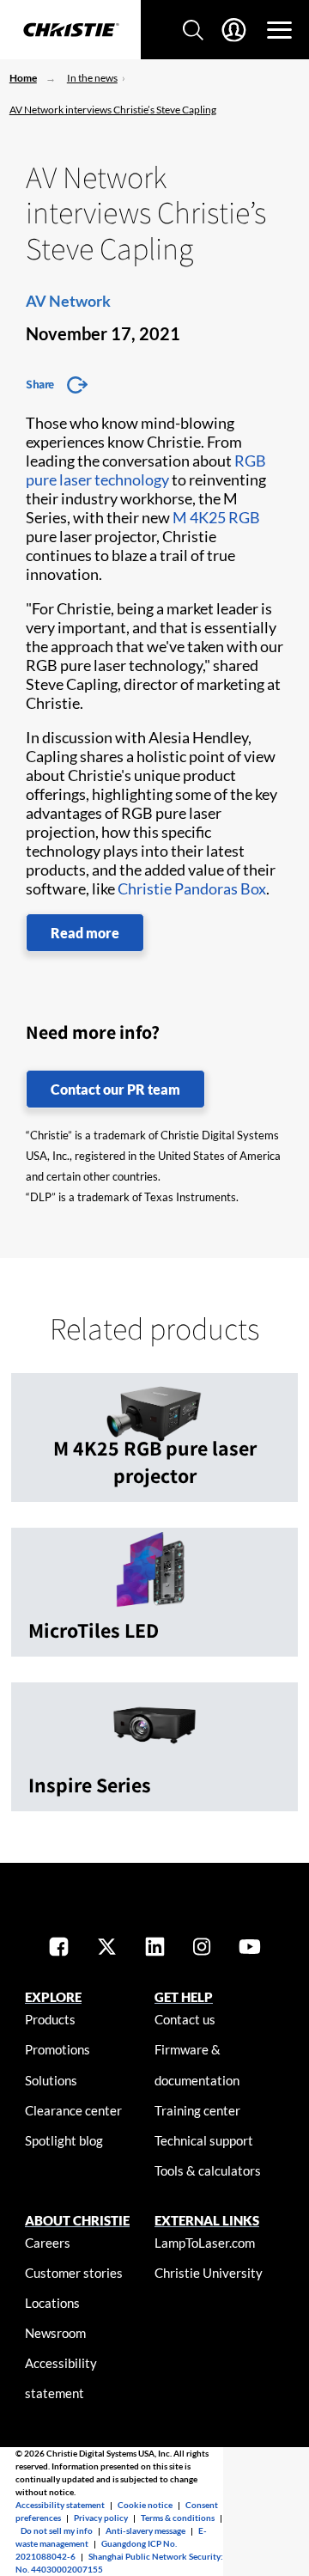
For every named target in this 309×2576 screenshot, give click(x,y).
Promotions (58, 2049)
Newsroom (55, 2333)
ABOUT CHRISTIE (77, 2220)
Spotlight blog (64, 2140)
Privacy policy (101, 2518)
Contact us (185, 2019)
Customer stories (74, 2273)
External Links (207, 2220)
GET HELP (184, 1997)
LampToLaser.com (205, 2243)
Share (40, 384)
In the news (92, 78)
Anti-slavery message (145, 2530)
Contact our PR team (115, 1089)
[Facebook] (59, 1948)
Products (50, 2019)
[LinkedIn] (155, 1948)
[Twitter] (107, 1948)
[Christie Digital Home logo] (70, 31)
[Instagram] (202, 1948)
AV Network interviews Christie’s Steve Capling (113, 110)
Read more (85, 933)
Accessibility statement (60, 2505)
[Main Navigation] (279, 30)
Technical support (204, 2140)
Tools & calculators (208, 2170)
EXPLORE (53, 1997)
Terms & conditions (178, 2518)
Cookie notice (145, 2505)
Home (23, 78)
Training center (197, 2110)
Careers (48, 2243)
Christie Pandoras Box (192, 888)
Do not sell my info (57, 2530)
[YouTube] (250, 1948)
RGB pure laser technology (146, 470)
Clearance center (73, 2110)
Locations (52, 2303)
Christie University (209, 2273)
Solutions (51, 2080)
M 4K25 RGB (216, 517)
